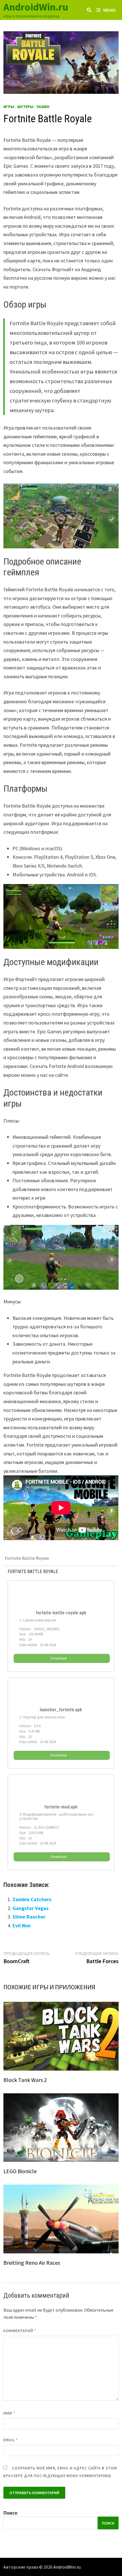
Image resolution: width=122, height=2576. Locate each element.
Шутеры (25, 107)
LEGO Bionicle (20, 2171)
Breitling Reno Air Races (32, 2263)
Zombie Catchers (32, 1899)
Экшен (43, 107)
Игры (9, 107)
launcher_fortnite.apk (61, 1710)
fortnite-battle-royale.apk (61, 1613)
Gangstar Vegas (30, 1908)
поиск (108, 2523)
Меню (110, 10)
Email (11, 2440)
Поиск (10, 2513)
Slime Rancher (29, 1917)
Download (59, 1658)
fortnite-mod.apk (61, 1807)
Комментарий (20, 2331)
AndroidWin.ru (36, 7)
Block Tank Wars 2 (25, 2080)
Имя (9, 2413)
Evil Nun (22, 1925)
